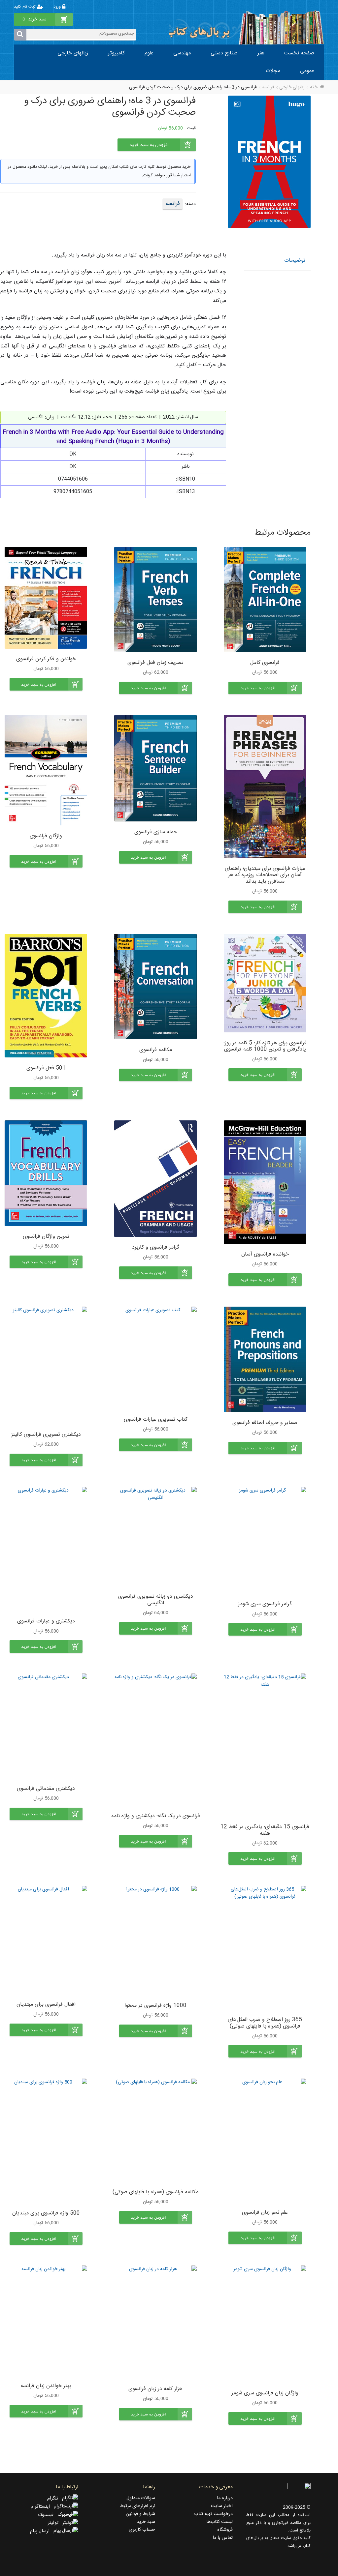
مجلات (273, 71)
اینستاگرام (42, 2507)
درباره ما (225, 2498)
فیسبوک (48, 2515)
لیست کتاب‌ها (220, 2522)
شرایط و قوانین (140, 2514)
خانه (314, 87)
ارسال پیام (42, 2531)
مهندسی (182, 53)
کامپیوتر (116, 53)
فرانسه (268, 87)
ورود (58, 7)
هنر (261, 53)
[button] (265, 688)
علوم (149, 53)
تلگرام (55, 2499)
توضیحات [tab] (295, 261)
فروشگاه (225, 2530)
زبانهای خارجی (73, 53)
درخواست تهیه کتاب (213, 2514)
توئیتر (55, 2523)
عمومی (307, 71)
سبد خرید (146, 2522)
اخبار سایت (222, 2506)
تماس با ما (223, 2538)
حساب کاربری (142, 2530)
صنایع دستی (224, 53)
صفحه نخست (299, 53)
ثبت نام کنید (25, 7)
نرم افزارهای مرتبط (137, 2506)
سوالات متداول (141, 2498)
